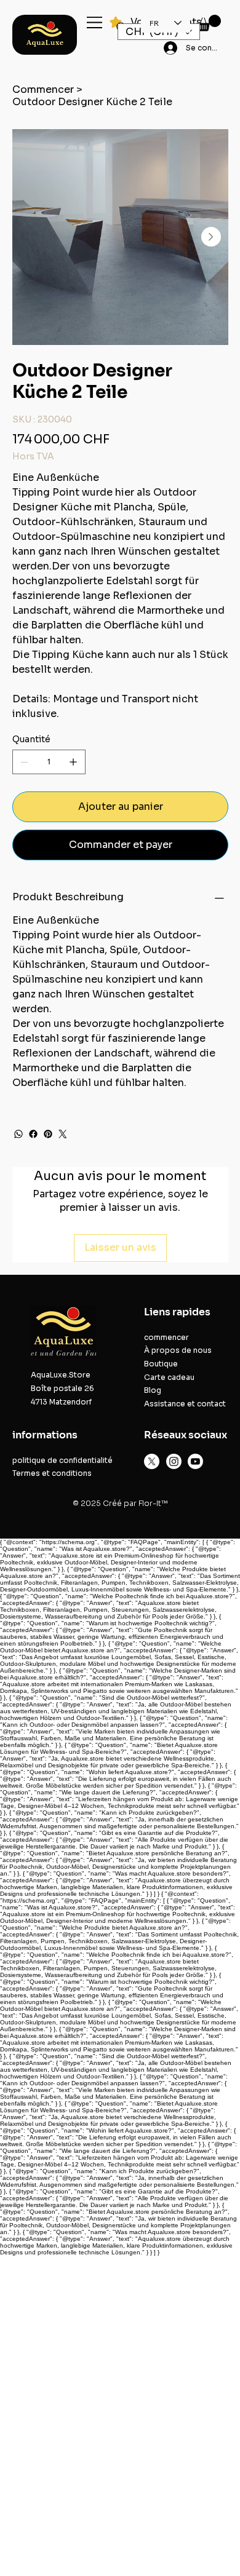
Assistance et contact (185, 1404)
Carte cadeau (169, 1377)
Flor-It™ (153, 1503)
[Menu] (95, 22)
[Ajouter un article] (73, 762)
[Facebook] (33, 1134)
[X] (152, 1461)
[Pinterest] (48, 1134)
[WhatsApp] (18, 1134)
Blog (153, 1390)
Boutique (161, 1364)
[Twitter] (63, 1134)
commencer (166, 1337)
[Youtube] (195, 1461)
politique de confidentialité (62, 1460)
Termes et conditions (52, 1473)
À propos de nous (178, 1350)
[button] (209, 23)
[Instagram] (174, 1461)
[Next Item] (211, 237)
